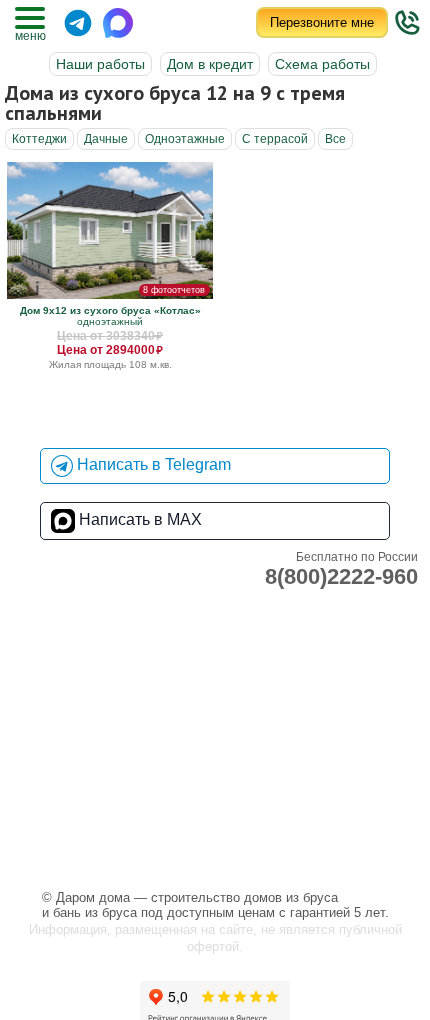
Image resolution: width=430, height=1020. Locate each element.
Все (335, 139)
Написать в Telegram (152, 464)
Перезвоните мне (322, 22)
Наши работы (100, 64)
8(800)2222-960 (341, 576)
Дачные (106, 139)
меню (30, 36)
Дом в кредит (210, 64)
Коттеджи (39, 139)
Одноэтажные (185, 139)
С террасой (275, 139)
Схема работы (322, 64)
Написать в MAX (138, 519)
